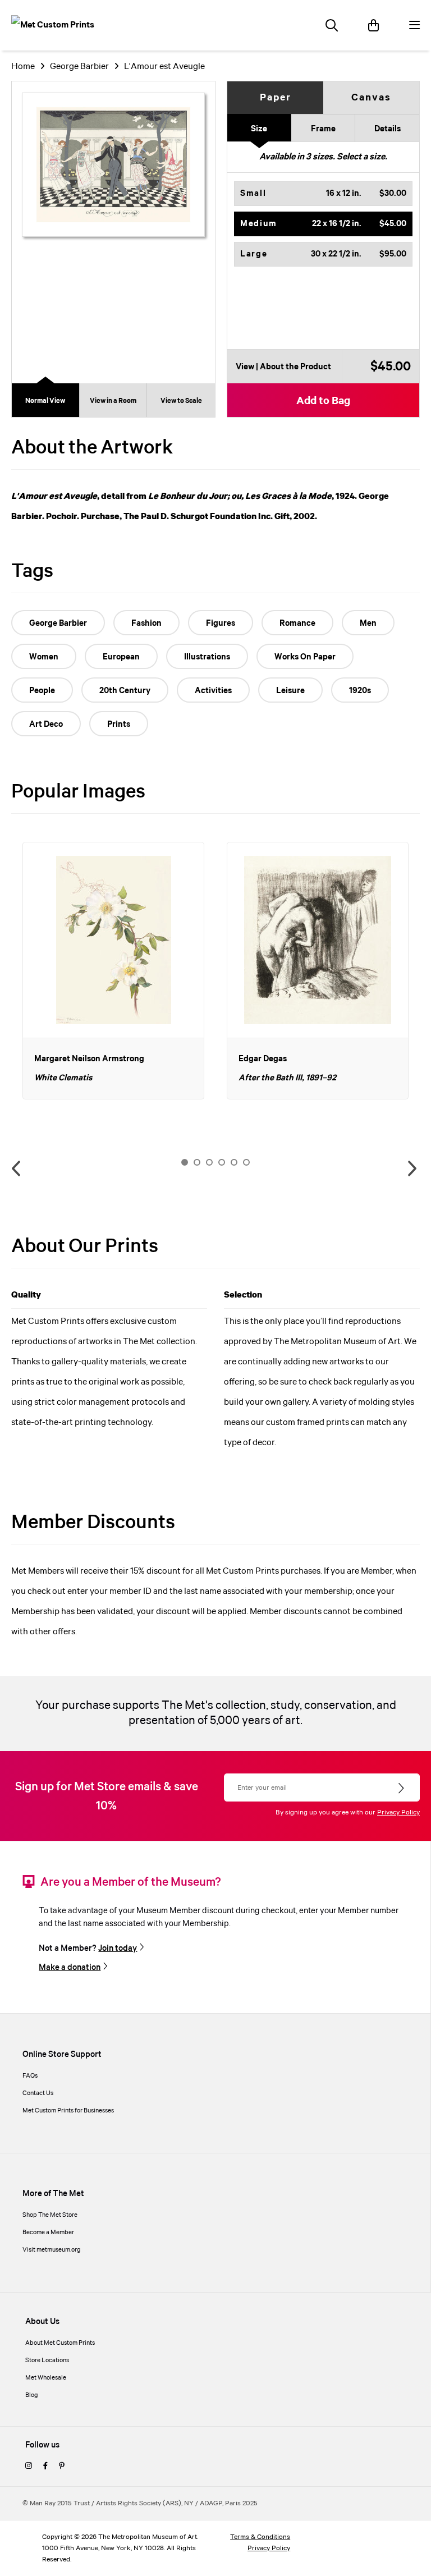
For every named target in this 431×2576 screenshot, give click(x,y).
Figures (221, 624)
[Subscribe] (402, 1789)
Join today (118, 1949)
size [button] (259, 129)
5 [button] (234, 1162)
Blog (32, 2395)
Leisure (290, 691)
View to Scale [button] (181, 401)
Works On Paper (305, 657)
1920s (360, 691)
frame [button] (323, 129)
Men (368, 624)
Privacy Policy (398, 1812)
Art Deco (46, 725)
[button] (323, 194)
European (121, 657)
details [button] (388, 129)
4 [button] (222, 1162)
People (42, 691)
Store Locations (47, 2360)
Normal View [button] (45, 401)
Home (23, 67)
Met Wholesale (46, 2378)
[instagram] (29, 2467)
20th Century (125, 691)
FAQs (30, 2076)
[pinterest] (62, 2467)
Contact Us (38, 2093)
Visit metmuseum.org (52, 2250)
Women (44, 657)
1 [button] (185, 1162)
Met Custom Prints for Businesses (68, 2111)
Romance (297, 624)
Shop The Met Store (50, 2215)
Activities (213, 691)
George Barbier (79, 67)
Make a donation (70, 1968)
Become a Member (48, 2233)
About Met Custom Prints (60, 2343)
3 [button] (209, 1162)
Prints (119, 725)
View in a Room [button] (113, 401)
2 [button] (197, 1162)
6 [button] (246, 1162)
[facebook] (45, 2467)
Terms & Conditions (260, 2537)
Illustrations (207, 657)
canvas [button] (371, 98)
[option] (113, 971)
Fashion (146, 624)
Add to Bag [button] (323, 401)
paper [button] (276, 98)
